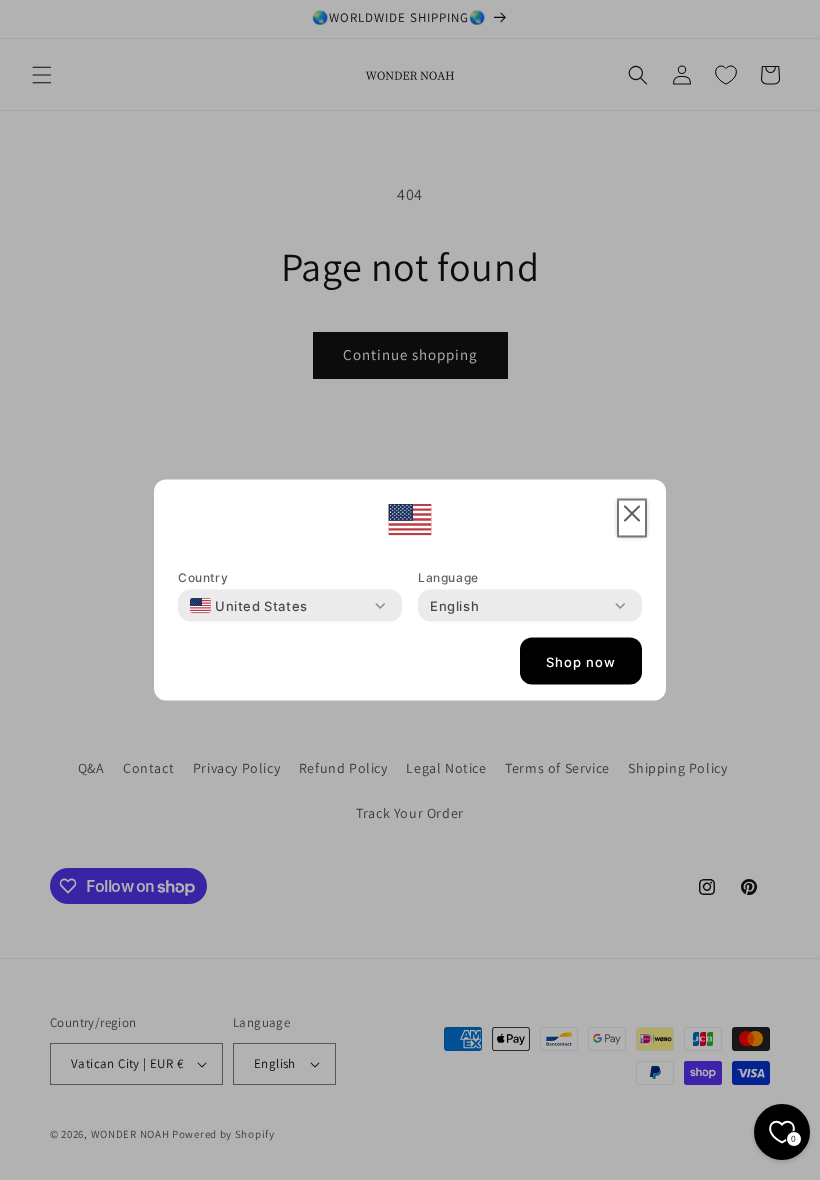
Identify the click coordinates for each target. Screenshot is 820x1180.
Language (448, 577)
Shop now (581, 661)
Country (203, 577)
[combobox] (249, 606)
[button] (632, 518)
